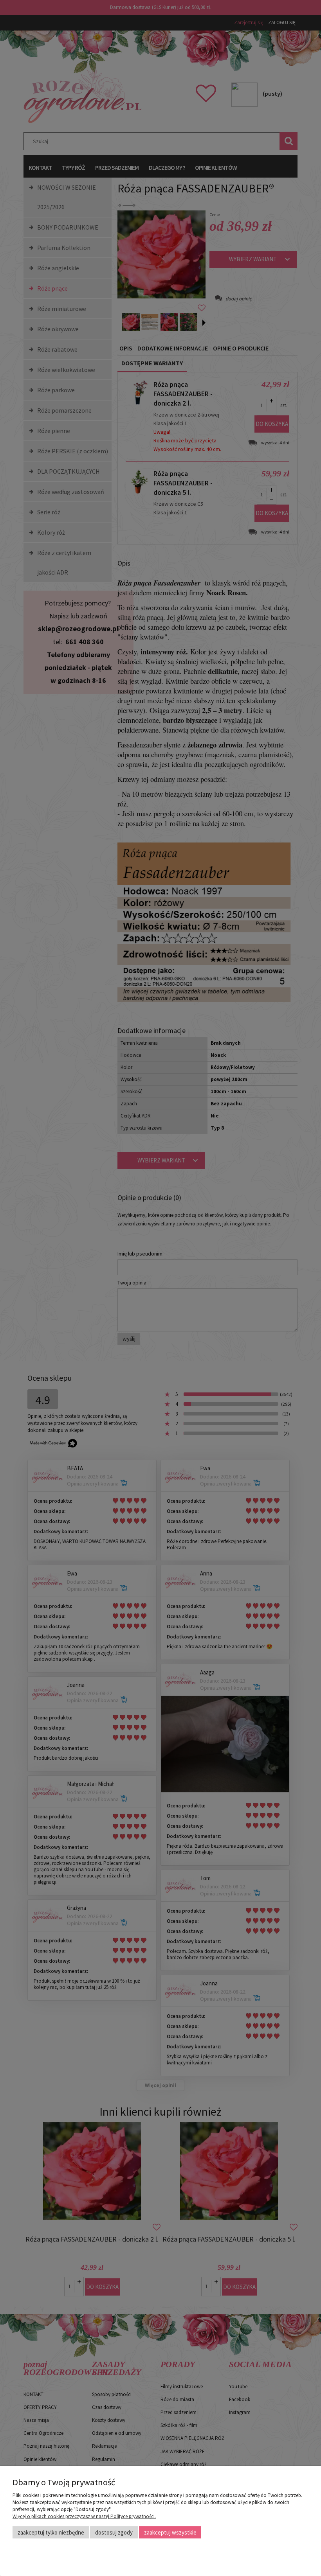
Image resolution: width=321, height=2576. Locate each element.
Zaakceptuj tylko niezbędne (51, 2532)
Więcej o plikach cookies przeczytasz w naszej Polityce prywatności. (84, 2516)
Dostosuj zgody (114, 2532)
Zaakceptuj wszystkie (170, 2532)
